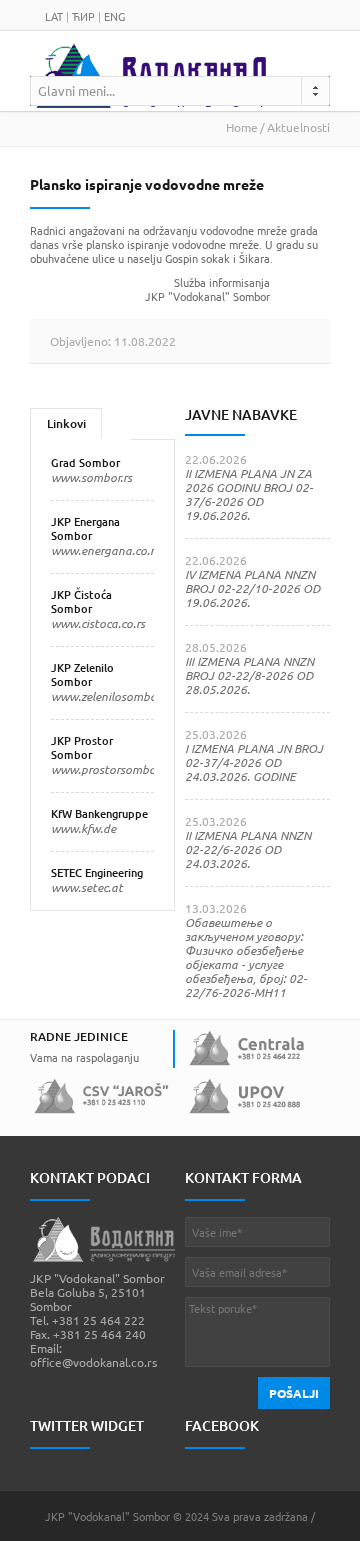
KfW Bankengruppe (99, 813)
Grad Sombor (85, 462)
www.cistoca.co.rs (98, 623)
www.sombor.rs (91, 477)
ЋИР (83, 16)
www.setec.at (87, 887)
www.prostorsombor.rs (111, 769)
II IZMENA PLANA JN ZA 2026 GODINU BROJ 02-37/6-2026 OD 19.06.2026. (249, 494)
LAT (54, 16)
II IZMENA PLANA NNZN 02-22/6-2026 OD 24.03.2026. (248, 849)
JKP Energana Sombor (85, 528)
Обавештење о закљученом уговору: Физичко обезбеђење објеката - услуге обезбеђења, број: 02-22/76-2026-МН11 (246, 957)
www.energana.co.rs (105, 550)
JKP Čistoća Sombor (81, 601)
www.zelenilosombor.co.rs (119, 696)
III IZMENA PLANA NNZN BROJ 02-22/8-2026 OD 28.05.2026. (249, 675)
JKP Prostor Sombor (82, 747)
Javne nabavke (241, 414)
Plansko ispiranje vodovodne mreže (147, 184)
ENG (114, 16)
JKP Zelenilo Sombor (82, 674)
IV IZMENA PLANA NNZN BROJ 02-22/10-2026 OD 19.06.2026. (252, 588)
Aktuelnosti (298, 127)
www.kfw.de (83, 828)
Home (242, 127)
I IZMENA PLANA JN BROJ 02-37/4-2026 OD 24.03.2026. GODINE (254, 762)
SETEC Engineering (97, 872)
